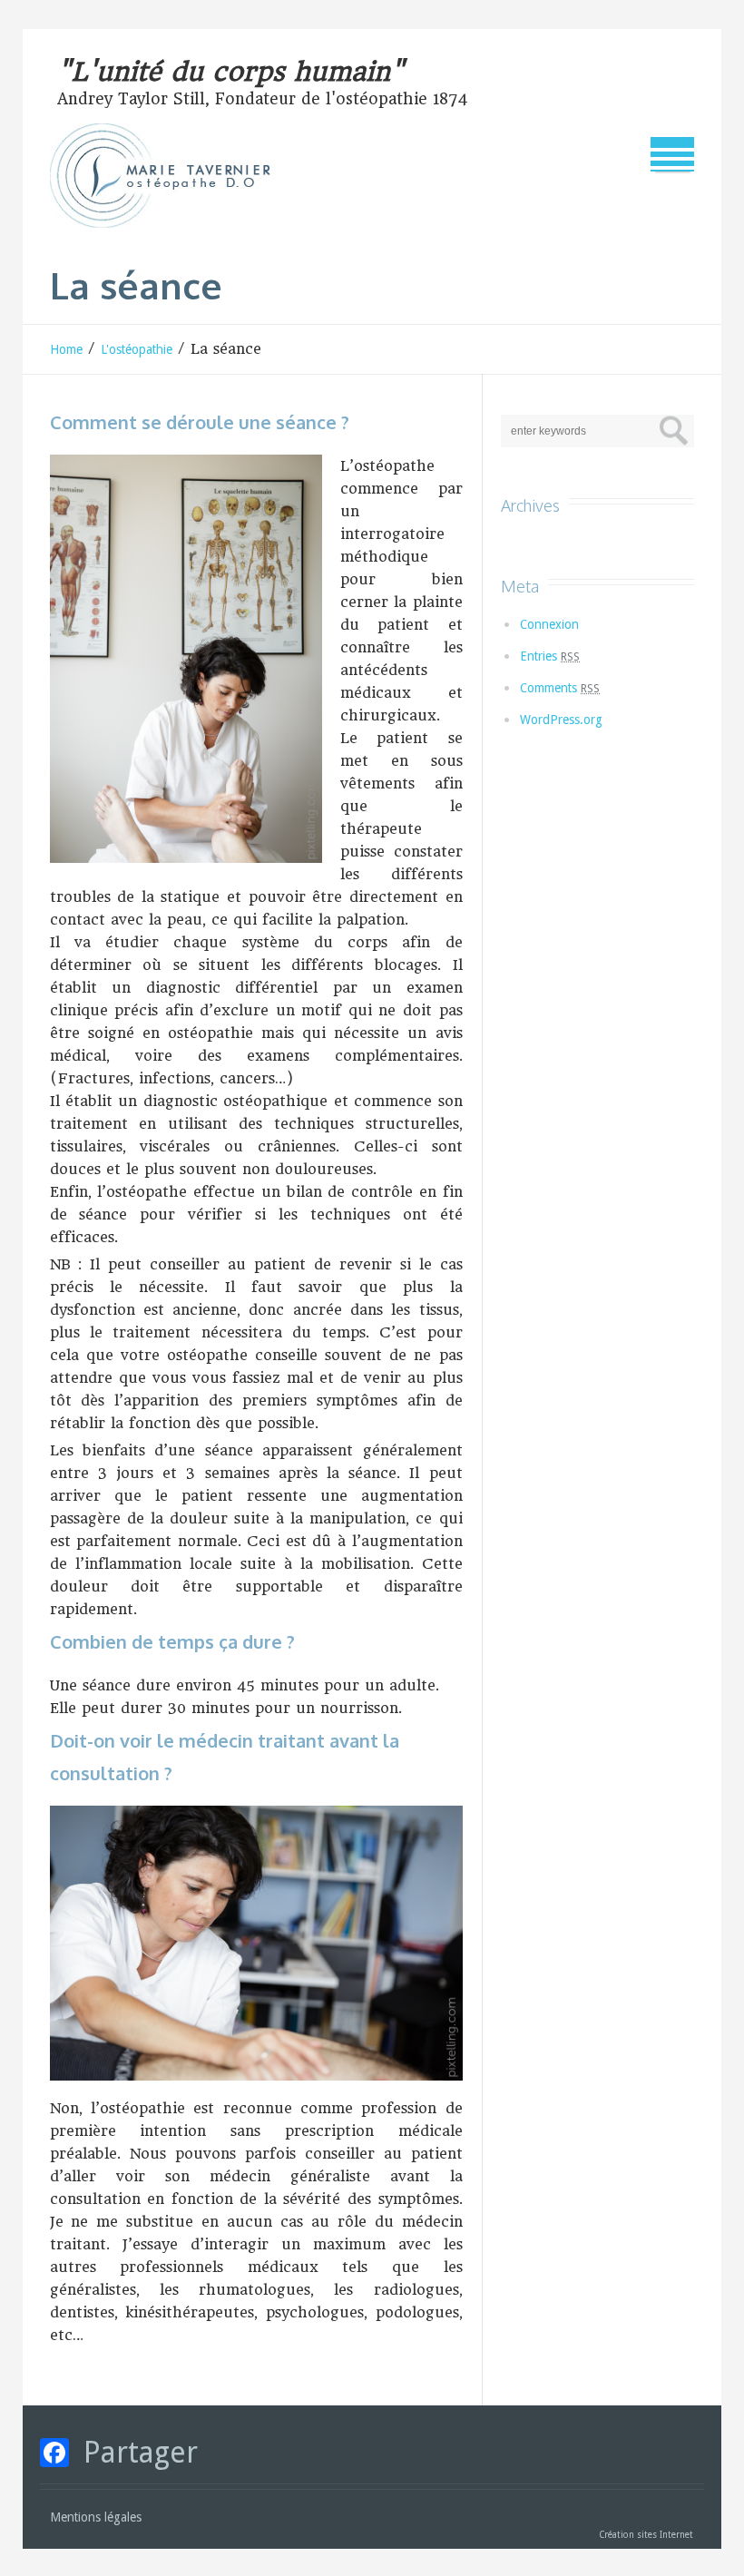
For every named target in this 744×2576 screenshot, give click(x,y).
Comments (560, 688)
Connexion (549, 624)
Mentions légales (96, 2517)
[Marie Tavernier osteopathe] (172, 176)
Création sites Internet (647, 2535)
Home (66, 349)
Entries (550, 656)
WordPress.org (561, 720)
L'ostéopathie (137, 349)
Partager (141, 2453)
